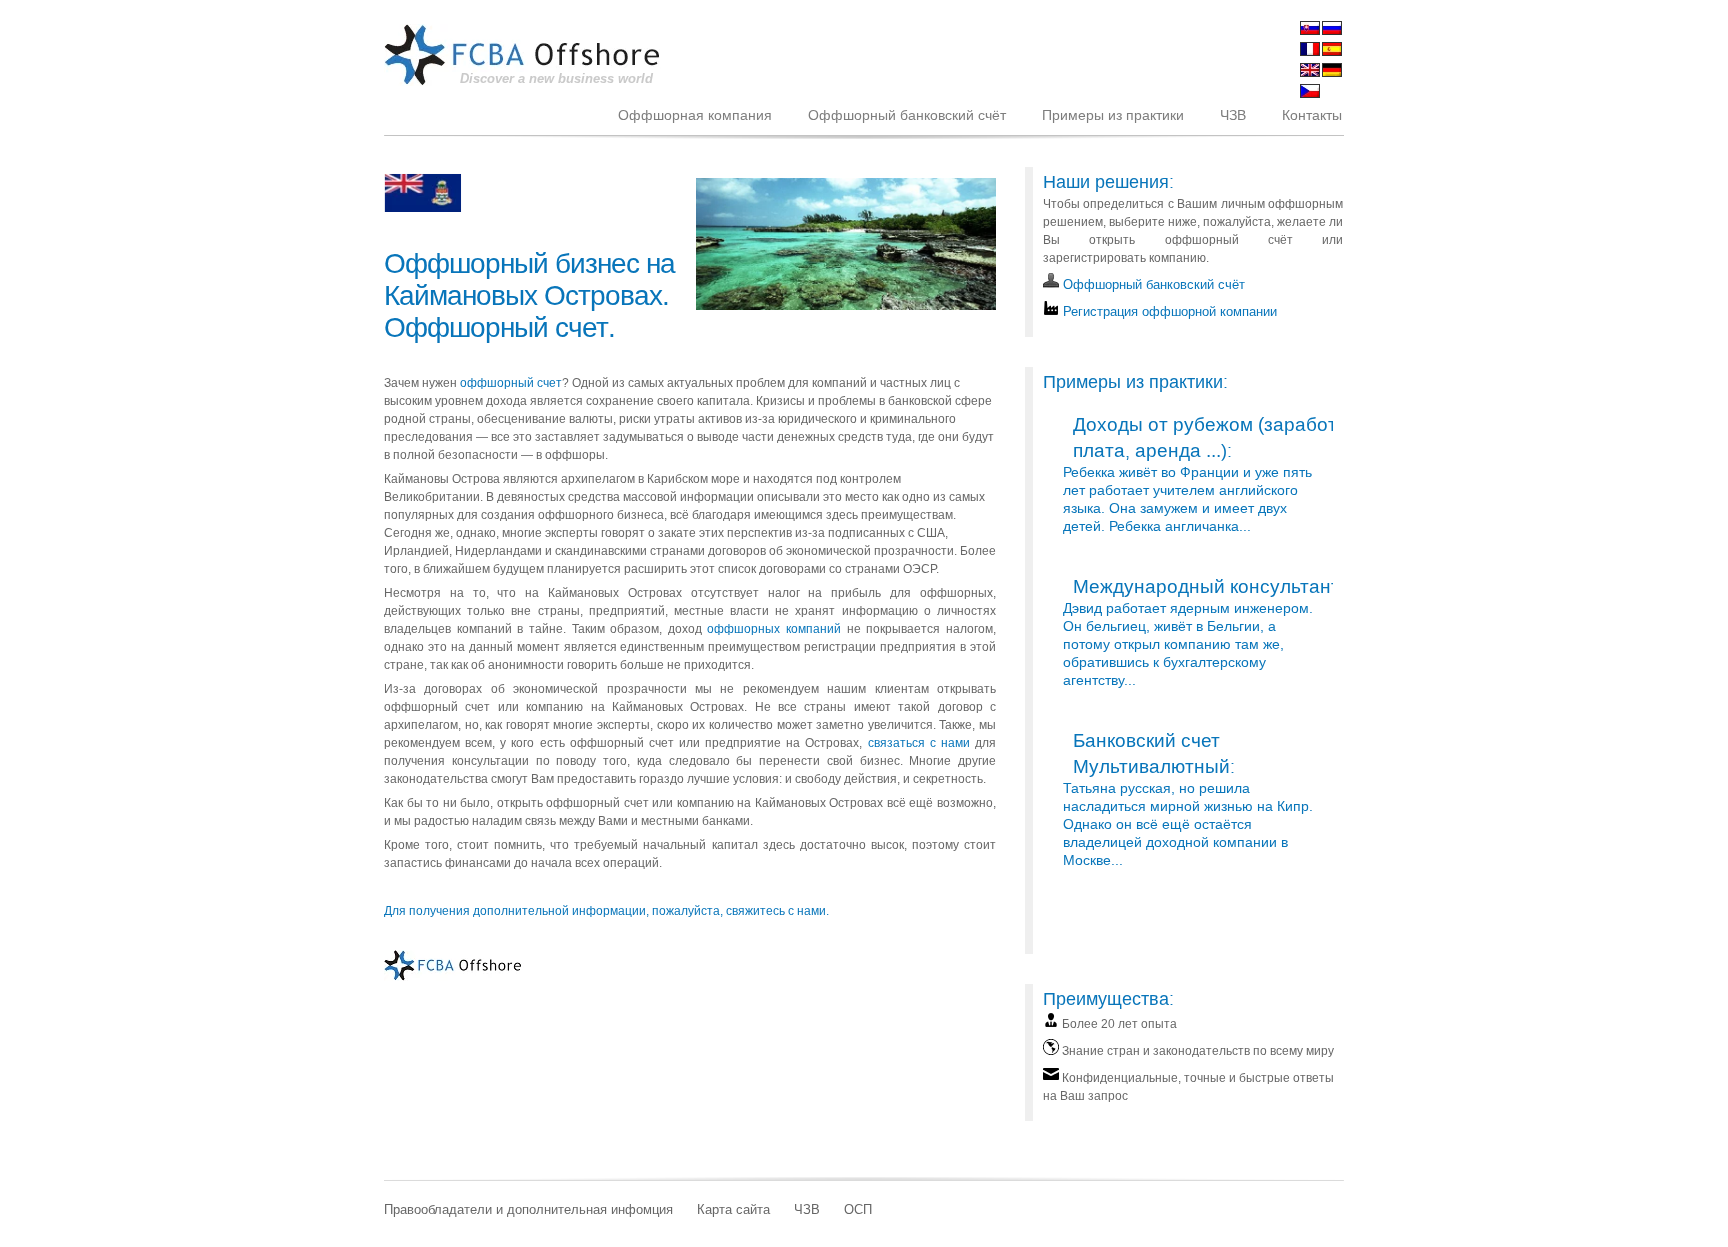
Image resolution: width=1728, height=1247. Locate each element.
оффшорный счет (511, 383)
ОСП (858, 1210)
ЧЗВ (1233, 115)
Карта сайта (733, 1210)
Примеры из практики (1113, 115)
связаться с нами (919, 743)
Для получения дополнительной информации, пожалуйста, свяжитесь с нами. (606, 911)
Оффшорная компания (695, 115)
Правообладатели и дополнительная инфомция (528, 1210)
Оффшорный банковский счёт (907, 115)
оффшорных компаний (774, 629)
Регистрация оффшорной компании (1168, 312)
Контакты (1312, 115)
